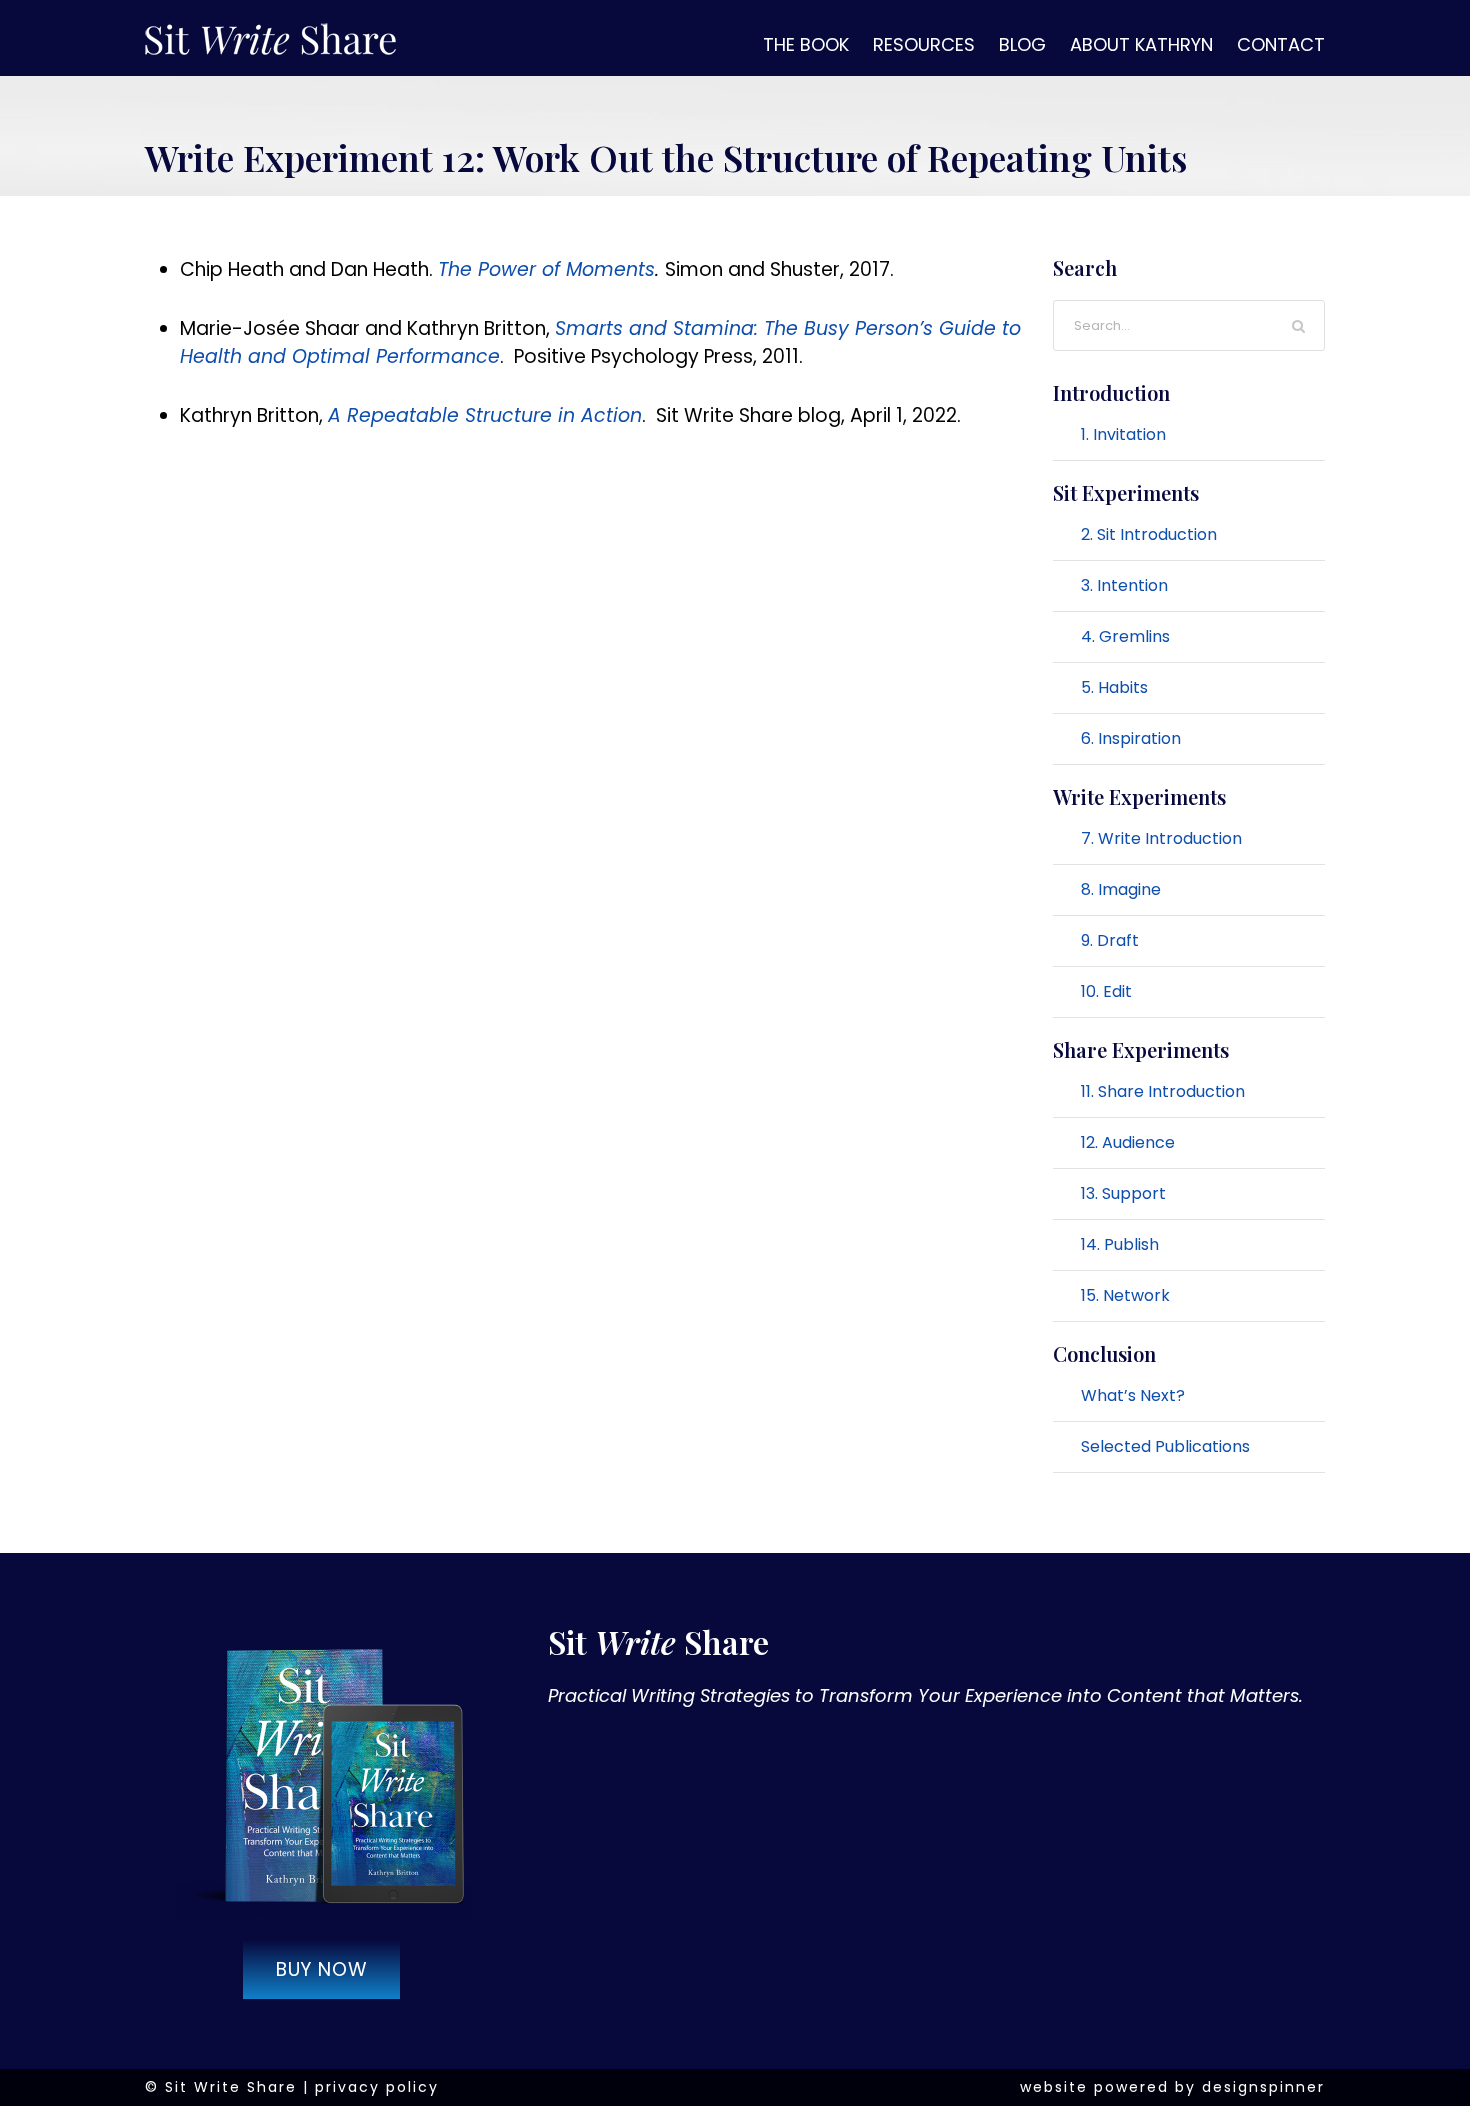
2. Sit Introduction (1149, 534)
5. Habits (1114, 687)
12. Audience (1128, 1142)
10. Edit (1106, 991)
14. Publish (1120, 1244)
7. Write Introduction (1161, 838)
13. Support (1123, 1193)
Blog (1022, 44)
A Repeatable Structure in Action (485, 415)
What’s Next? (1133, 1395)
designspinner (1263, 2087)
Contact (1281, 44)
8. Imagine (1121, 889)
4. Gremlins (1125, 636)
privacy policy (377, 2087)
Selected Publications (1165, 1446)
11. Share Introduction (1163, 1091)
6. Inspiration (1131, 738)
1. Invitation (1123, 434)
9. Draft (1110, 940)
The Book (806, 44)
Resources (924, 44)
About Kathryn (1141, 44)
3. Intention (1124, 585)
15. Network (1125, 1295)
